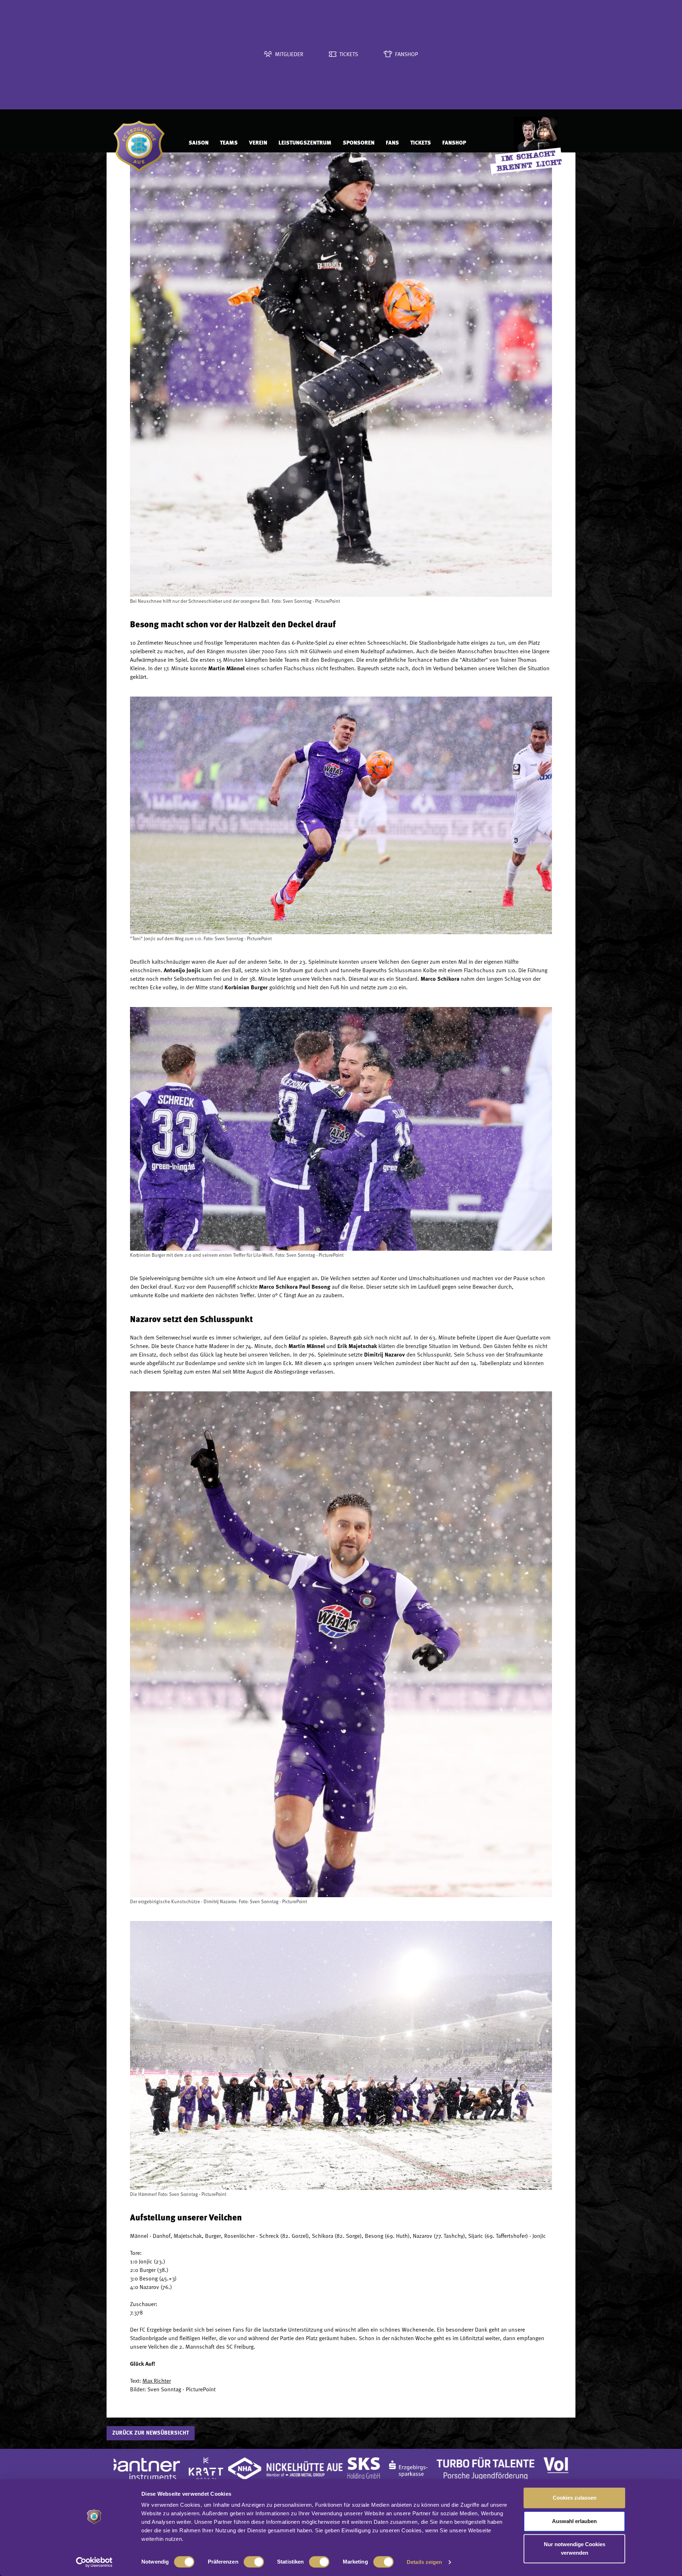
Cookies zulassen (575, 2498)
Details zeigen (424, 2562)
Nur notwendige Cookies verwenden (575, 2548)
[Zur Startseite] (144, 143)
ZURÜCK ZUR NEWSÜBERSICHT (151, 2433)
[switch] (254, 2562)
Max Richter (157, 2381)
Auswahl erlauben (574, 2521)
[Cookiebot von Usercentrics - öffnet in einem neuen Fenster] (94, 2562)
